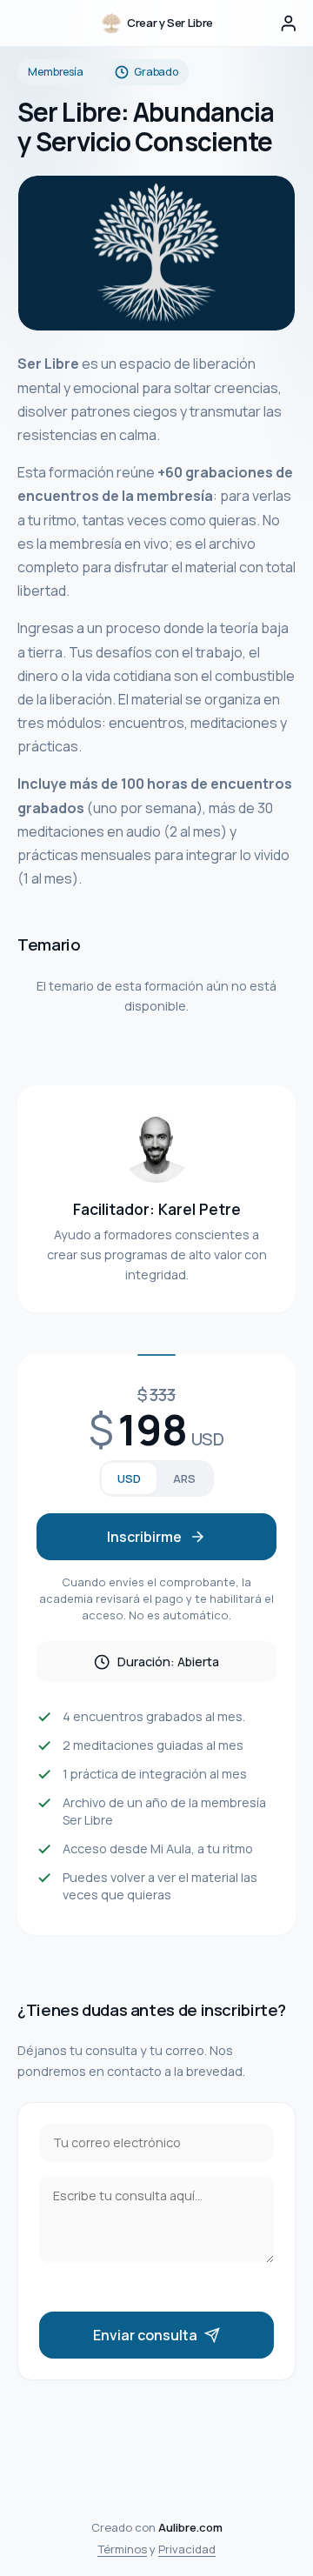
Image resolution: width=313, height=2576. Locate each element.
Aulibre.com (190, 2527)
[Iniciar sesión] (289, 23)
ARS (184, 1478)
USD (129, 1478)
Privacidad (187, 2549)
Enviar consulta (145, 2335)
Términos (122, 2549)
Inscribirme (144, 1537)
